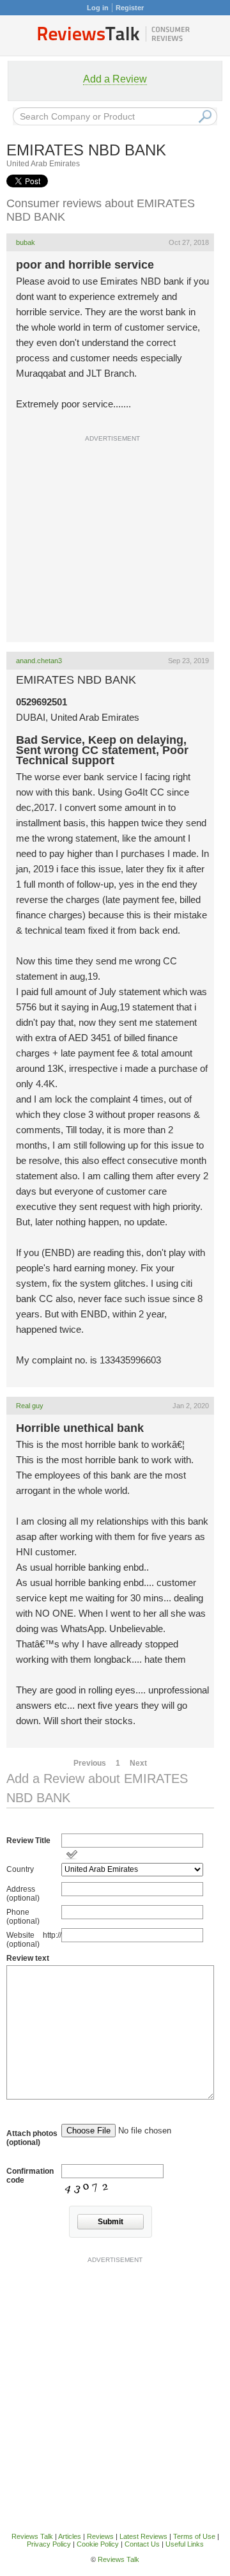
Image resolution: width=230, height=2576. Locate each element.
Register (130, 8)
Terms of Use (194, 2536)
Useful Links (185, 2544)
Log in (98, 8)
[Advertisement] (115, 567)
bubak (26, 242)
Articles (70, 2536)
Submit (111, 2222)
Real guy (30, 1406)
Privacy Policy (49, 2544)
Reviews (100, 2536)
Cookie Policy (98, 2544)
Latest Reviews (143, 2536)
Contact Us (142, 2544)
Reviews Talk (32, 2536)
